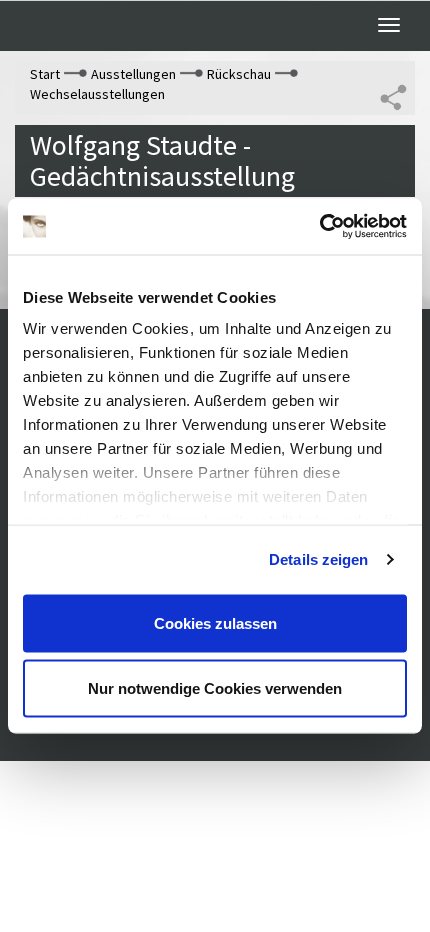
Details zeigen (318, 559)
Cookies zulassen (215, 622)
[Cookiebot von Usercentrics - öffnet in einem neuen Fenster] (319, 227)
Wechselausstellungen (97, 94)
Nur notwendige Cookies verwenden (215, 688)
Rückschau (239, 74)
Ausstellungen (133, 74)
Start (45, 74)
